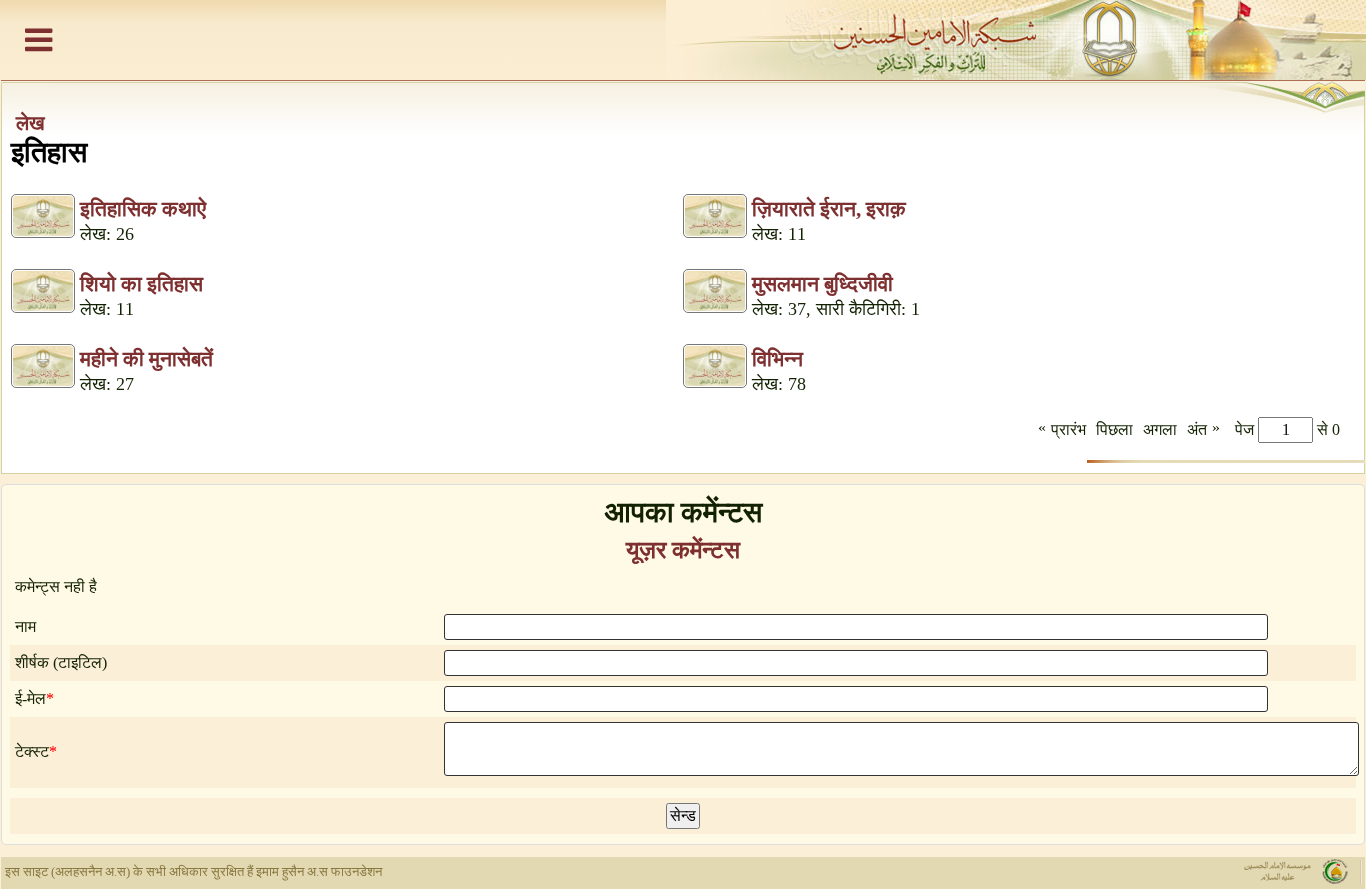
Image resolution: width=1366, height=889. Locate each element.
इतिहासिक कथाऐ (143, 209)
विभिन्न (777, 359)
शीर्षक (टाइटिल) (61, 662)
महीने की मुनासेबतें (146, 359)
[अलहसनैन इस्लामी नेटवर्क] (683, 40)
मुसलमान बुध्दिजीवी (822, 284)
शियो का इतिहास (141, 284)
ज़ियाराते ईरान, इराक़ (829, 209)
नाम (25, 626)
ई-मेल (30, 698)
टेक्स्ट (32, 751)
